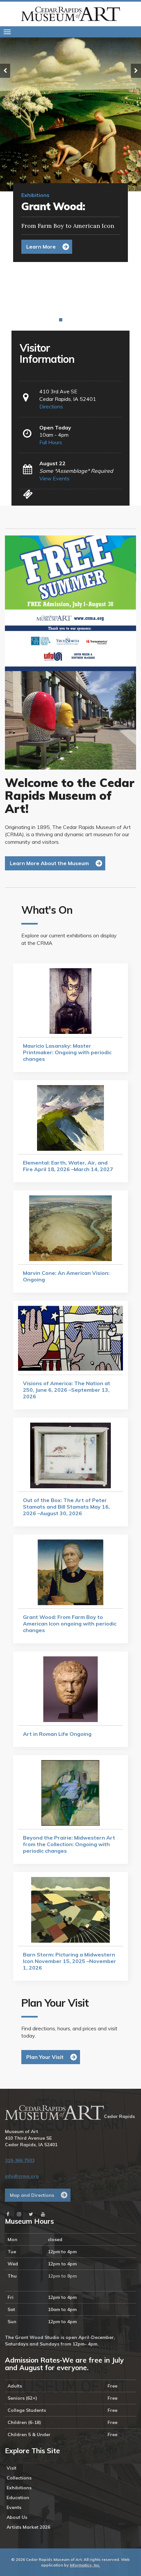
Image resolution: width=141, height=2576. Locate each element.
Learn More (41, 247)
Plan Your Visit (45, 2057)
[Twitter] (31, 2214)
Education (18, 2498)
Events (14, 2507)
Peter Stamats (32, 308)
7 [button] (85, 320)
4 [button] (70, 320)
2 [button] (61, 320)
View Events (54, 478)
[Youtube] (43, 2214)
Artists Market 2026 (28, 2527)
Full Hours (51, 442)
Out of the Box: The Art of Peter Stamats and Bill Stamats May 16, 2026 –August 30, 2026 (60, 275)
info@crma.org (22, 2176)
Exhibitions (19, 2488)
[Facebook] (8, 2214)
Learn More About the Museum (49, 863)
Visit (11, 2468)
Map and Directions (32, 2195)
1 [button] (56, 320)
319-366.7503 (20, 2160)
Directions (51, 406)
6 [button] (80, 320)
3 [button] (66, 320)
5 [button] (75, 320)
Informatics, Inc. (85, 2565)
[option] (70, 154)
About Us (17, 2517)
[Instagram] (19, 2214)
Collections (19, 2478)
